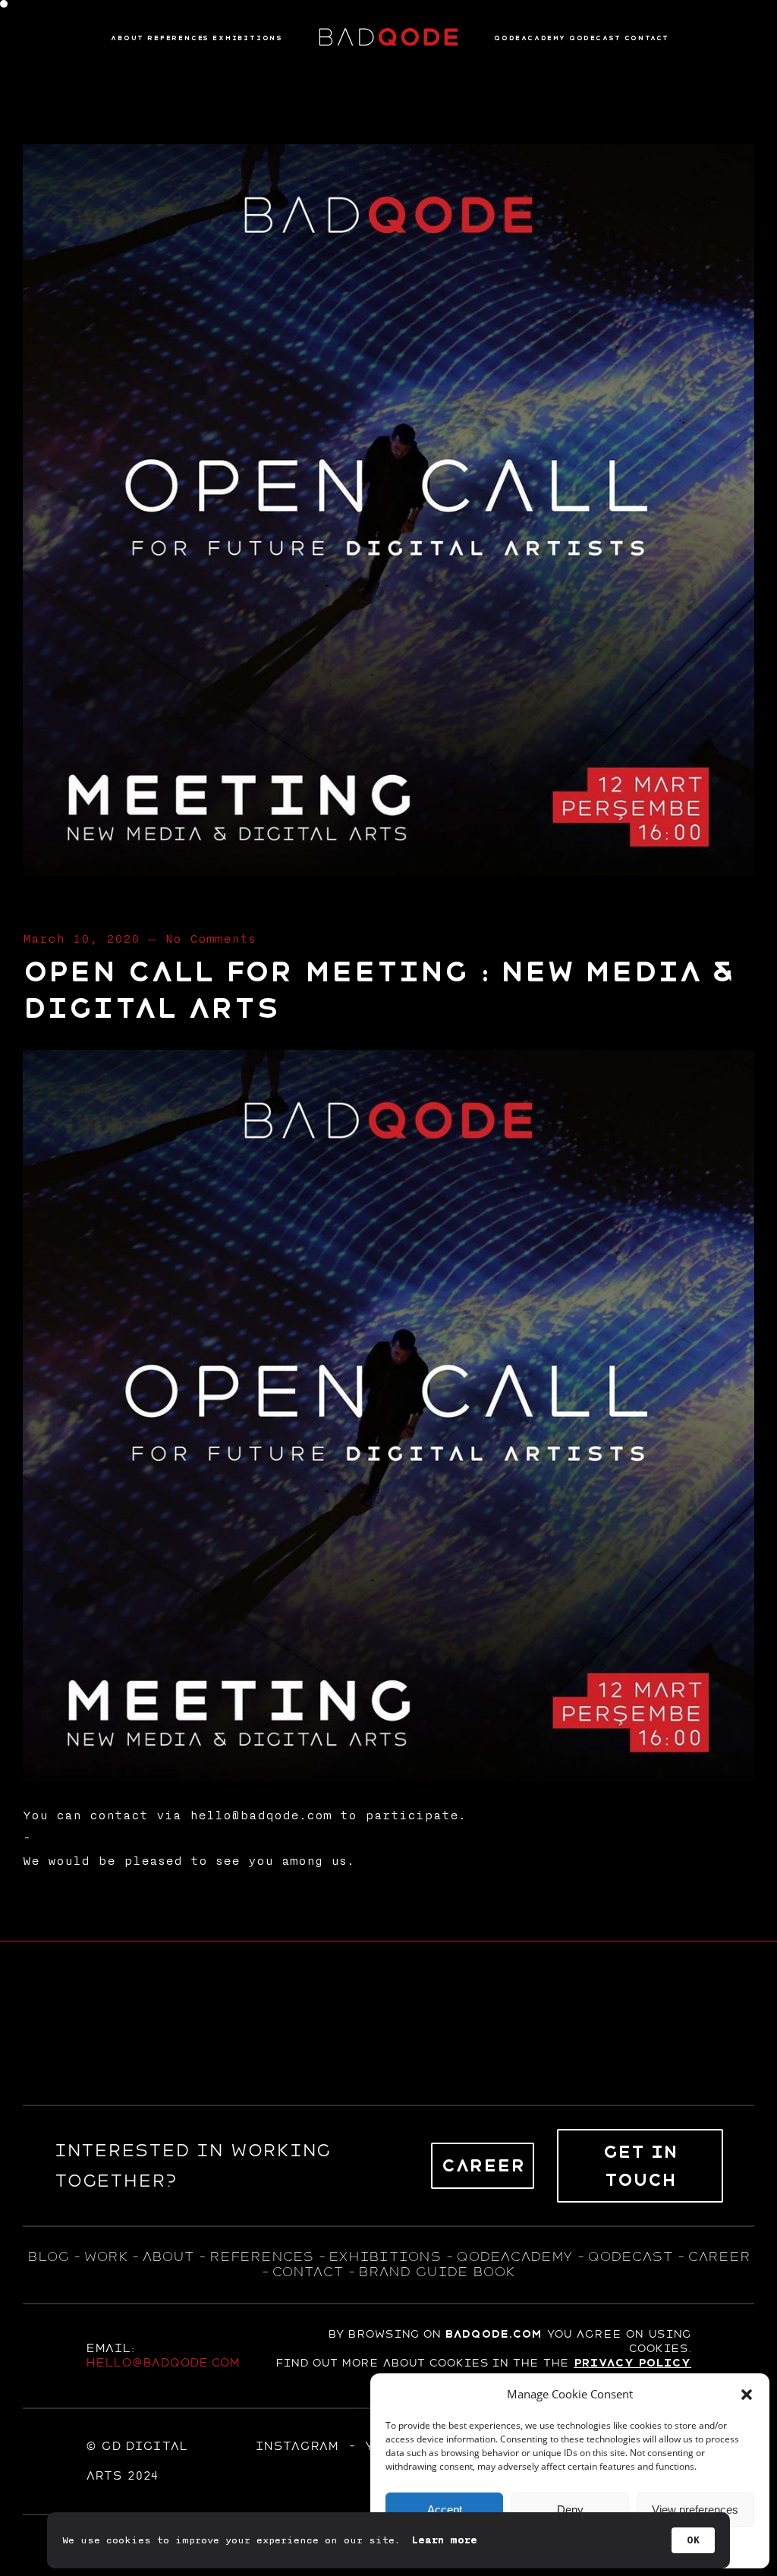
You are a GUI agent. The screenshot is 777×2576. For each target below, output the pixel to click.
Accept (445, 2510)
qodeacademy (514, 2256)
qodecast (632, 2256)
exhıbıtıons (385, 2256)
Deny (570, 2510)
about (168, 2256)
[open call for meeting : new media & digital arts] (388, 871)
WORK (105, 2256)
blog (48, 2256)
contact (307, 2272)
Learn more (445, 2540)
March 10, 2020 (81, 939)
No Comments (210, 939)
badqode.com (493, 2334)
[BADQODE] (388, 38)
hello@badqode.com (163, 2363)
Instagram (297, 2446)
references (261, 2256)
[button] (747, 2395)
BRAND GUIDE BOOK (437, 2272)
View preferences (695, 2510)
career (719, 2256)
